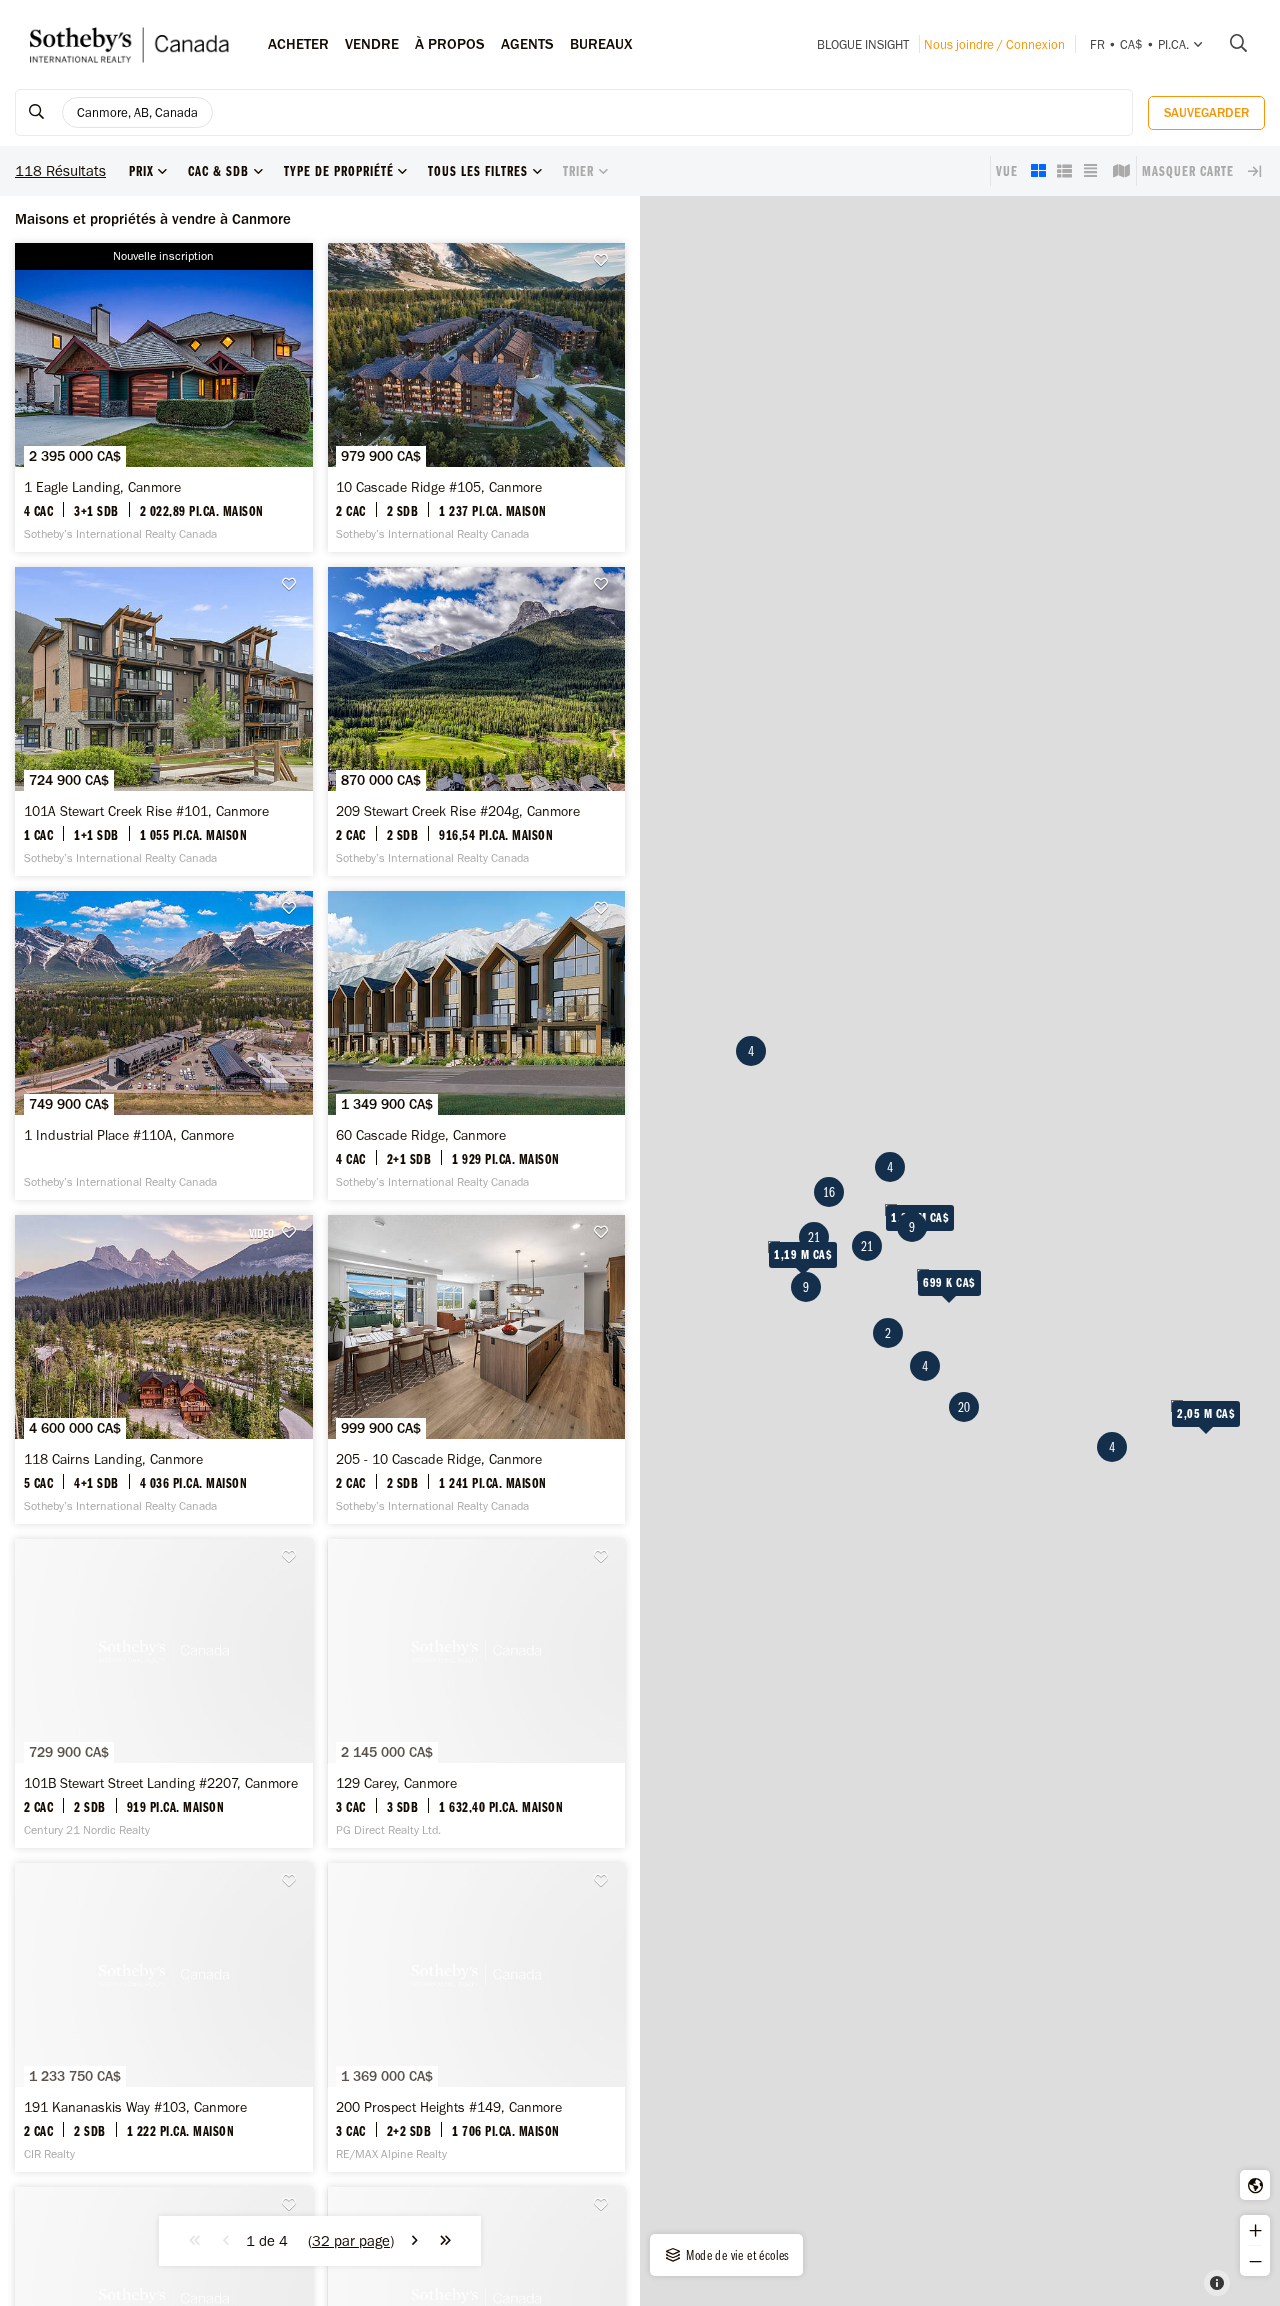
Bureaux (601, 44)
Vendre (372, 44)
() (351, 2241)
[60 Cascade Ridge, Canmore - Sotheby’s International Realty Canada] (477, 1045)
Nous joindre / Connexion (994, 44)
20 (964, 1407)
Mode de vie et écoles (736, 2255)
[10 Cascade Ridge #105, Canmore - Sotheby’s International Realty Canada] (477, 397)
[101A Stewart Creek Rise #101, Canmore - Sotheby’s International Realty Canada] (164, 721)
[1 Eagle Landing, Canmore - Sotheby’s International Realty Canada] (164, 397)
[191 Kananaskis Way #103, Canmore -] (164, 2017)
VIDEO (261, 1233)
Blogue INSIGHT (863, 44)
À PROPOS (450, 44)
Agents (527, 44)
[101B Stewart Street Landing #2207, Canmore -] (164, 1693)
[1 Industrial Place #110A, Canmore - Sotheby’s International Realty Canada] (164, 1045)
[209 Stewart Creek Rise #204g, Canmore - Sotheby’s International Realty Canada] (477, 721)
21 (814, 1237)
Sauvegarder (1206, 112)
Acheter (298, 44)
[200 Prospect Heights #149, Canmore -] (477, 2017)
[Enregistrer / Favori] (606, 260)
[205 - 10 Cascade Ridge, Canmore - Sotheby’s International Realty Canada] (477, 1369)
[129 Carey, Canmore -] (477, 1693)
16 (829, 1192)
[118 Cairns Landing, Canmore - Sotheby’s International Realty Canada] (164, 1369)
